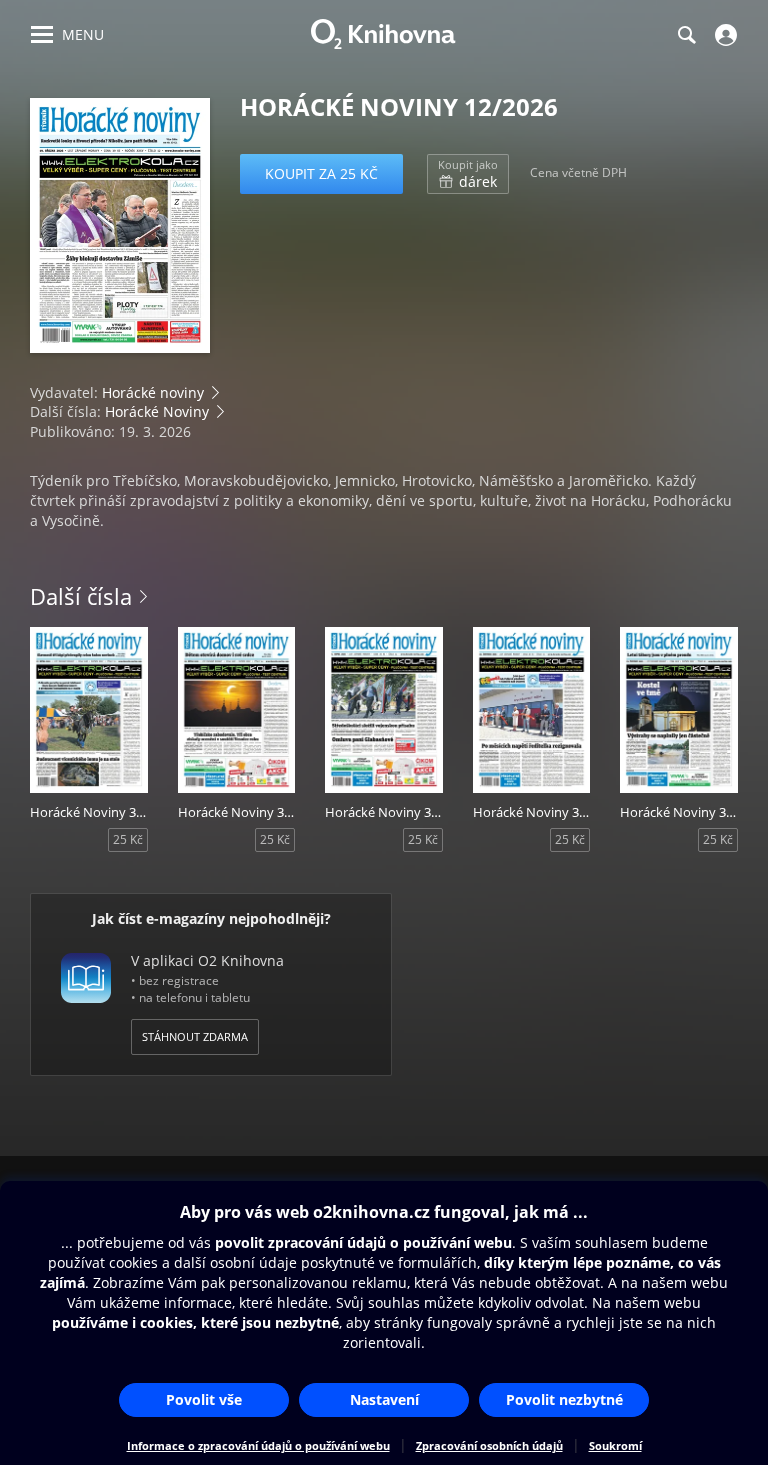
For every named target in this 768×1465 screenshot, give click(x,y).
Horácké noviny (153, 392)
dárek (468, 174)
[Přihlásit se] (723, 35)
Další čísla (81, 596)
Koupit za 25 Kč (321, 173)
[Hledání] (686, 35)
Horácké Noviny (157, 411)
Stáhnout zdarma (195, 1036)
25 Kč (128, 839)
